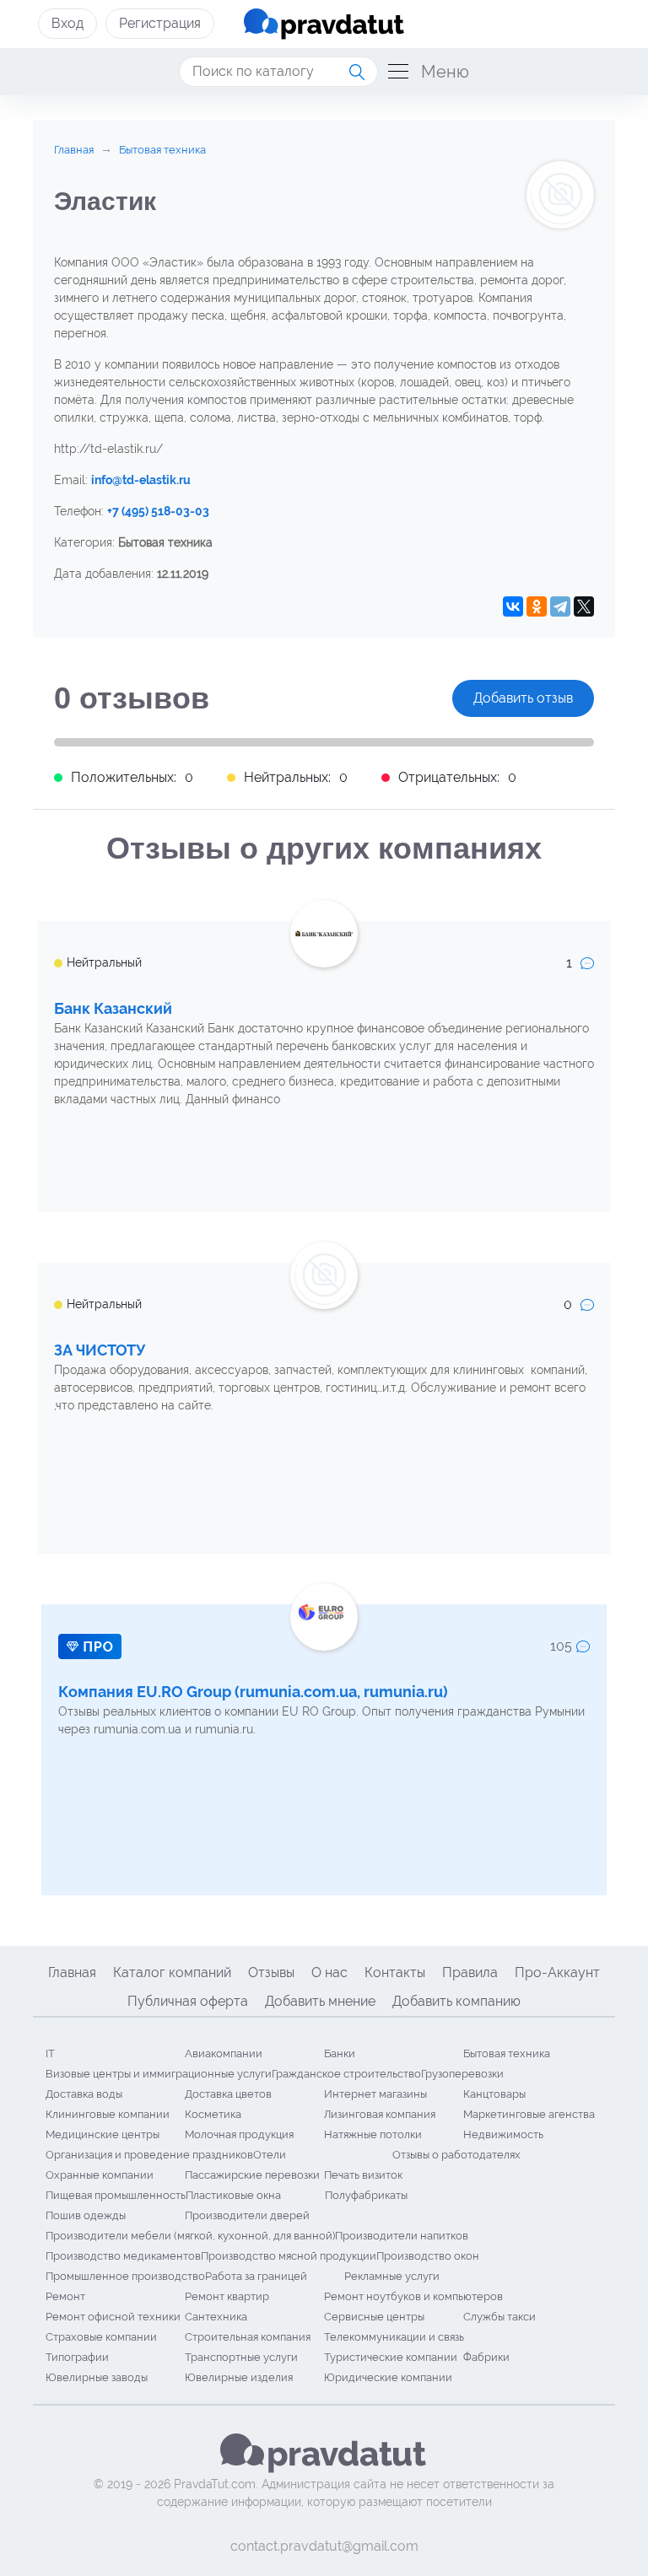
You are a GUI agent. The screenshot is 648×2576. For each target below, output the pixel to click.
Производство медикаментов (123, 2256)
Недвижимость (503, 2134)
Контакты (395, 1972)
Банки (340, 2053)
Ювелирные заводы (97, 2377)
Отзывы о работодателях (456, 2155)
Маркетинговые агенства (529, 2114)
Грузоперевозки (462, 2074)
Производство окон (428, 2256)
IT (50, 2053)
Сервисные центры (374, 2317)
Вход (67, 23)
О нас (329, 1972)
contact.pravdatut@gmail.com (324, 2546)
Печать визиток (363, 2175)
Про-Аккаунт (557, 1972)
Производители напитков (402, 2236)
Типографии (77, 2357)
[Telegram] (560, 606)
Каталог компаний (172, 1972)
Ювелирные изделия (239, 2377)
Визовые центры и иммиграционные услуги (159, 2074)
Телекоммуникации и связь (394, 2337)
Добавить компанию (456, 2001)
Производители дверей (247, 2215)
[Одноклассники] (537, 606)
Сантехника (216, 2317)
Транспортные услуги (241, 2357)
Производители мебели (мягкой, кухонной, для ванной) (190, 2236)
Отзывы (271, 1972)
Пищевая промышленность (116, 2195)
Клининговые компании (108, 2114)
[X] (584, 606)
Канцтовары (494, 2094)
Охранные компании (100, 2175)
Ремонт (65, 2296)
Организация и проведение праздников (149, 2155)
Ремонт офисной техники (113, 2317)
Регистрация (160, 23)
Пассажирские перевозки (252, 2175)
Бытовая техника (507, 2053)
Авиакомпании (224, 2053)
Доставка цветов (228, 2094)
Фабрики (486, 2357)
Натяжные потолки (373, 2134)
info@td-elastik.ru (141, 480)
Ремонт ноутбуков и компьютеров (413, 2296)
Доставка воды (84, 2094)
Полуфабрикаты (366, 2195)
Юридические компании (388, 2377)
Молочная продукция (239, 2134)
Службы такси (499, 2317)
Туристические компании (391, 2357)
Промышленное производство (125, 2276)
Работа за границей (256, 2276)
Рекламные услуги (392, 2276)
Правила (470, 1972)
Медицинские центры (103, 2134)
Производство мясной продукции (289, 2256)
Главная (72, 1972)
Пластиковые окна (233, 2195)
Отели (270, 2155)
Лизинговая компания (380, 2114)
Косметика (213, 2114)
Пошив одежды (86, 2215)
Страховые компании (101, 2337)
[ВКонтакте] (513, 606)
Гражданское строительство (346, 2074)
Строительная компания (248, 2337)
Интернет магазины (375, 2094)
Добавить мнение (320, 2001)
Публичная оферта (188, 2001)
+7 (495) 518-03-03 (158, 511)
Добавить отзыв (523, 698)
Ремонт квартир (227, 2296)
